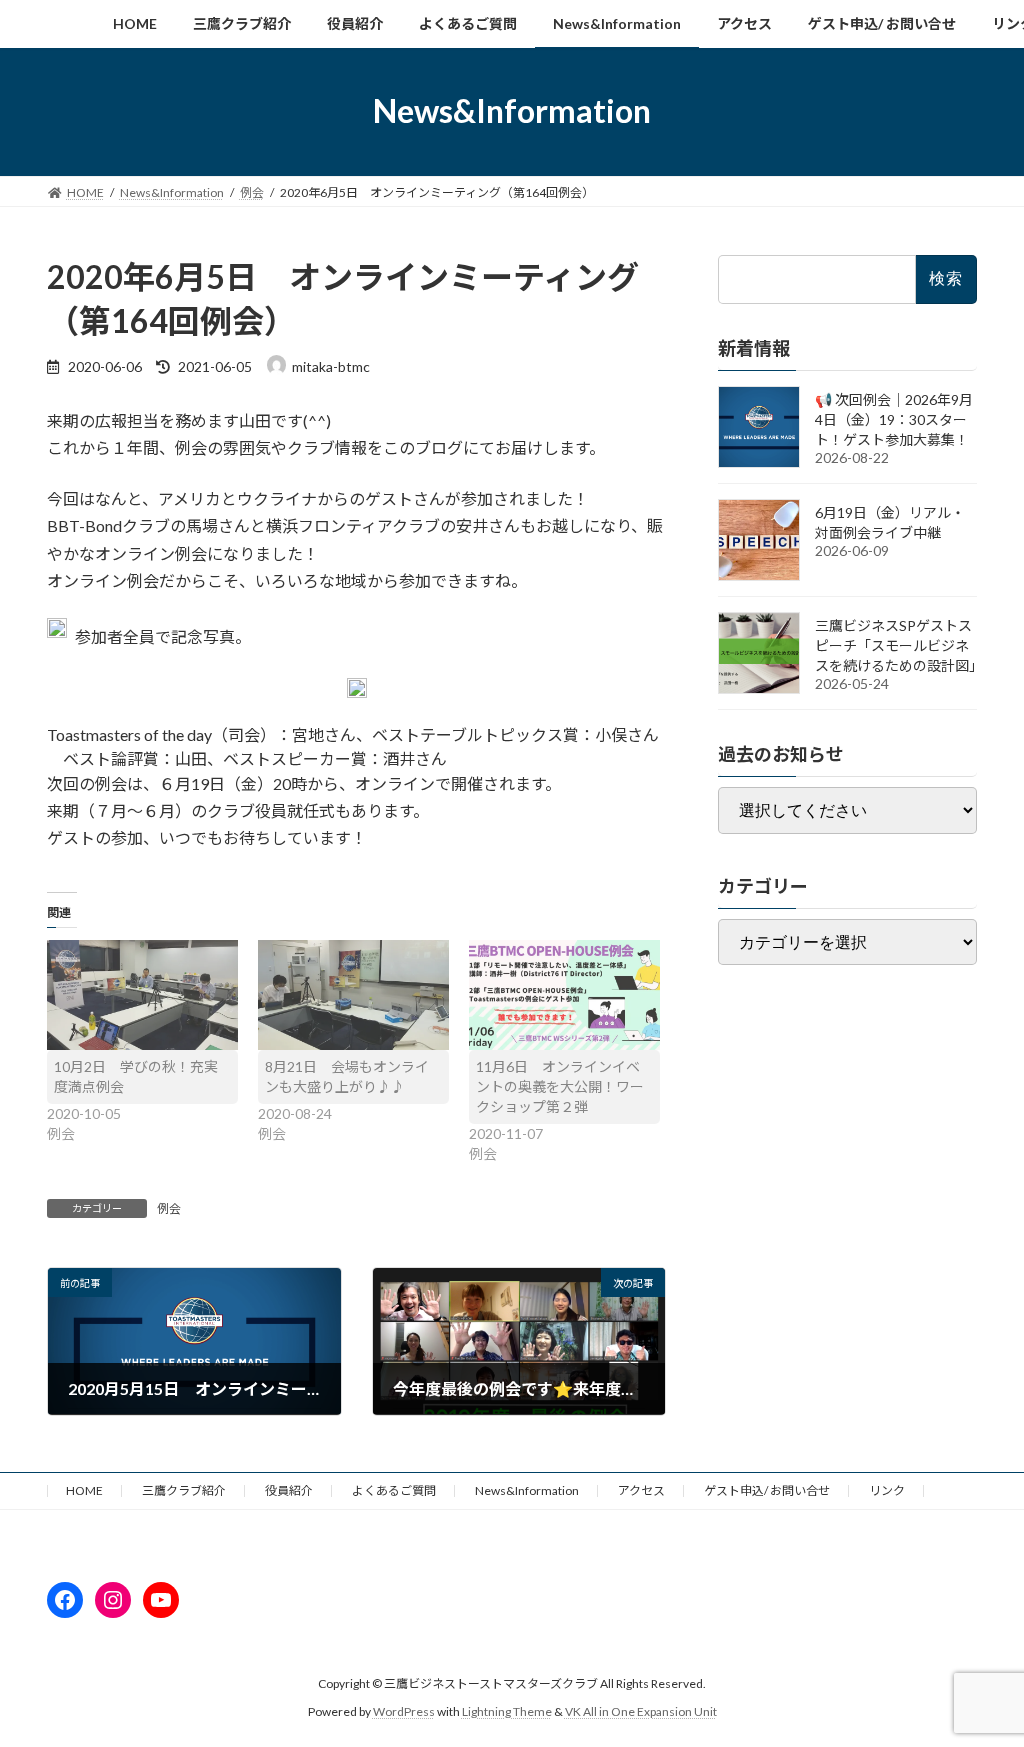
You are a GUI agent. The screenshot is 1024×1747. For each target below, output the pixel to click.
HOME (84, 1490)
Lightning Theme (507, 1711)
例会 (169, 1208)
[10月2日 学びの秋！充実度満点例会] (142, 994)
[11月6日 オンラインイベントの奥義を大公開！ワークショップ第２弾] (564, 994)
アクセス (641, 1490)
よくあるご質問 (394, 1490)
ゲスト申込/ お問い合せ (767, 1490)
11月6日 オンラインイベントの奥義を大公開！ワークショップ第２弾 (560, 1086)
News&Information (527, 1490)
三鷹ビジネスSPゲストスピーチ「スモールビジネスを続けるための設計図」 (899, 644)
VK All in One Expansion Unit (641, 1711)
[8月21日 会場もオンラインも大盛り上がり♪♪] (353, 994)
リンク (887, 1490)
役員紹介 (289, 1490)
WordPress (404, 1711)
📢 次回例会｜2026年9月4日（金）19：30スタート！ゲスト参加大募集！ (894, 418)
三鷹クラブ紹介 (184, 1490)
